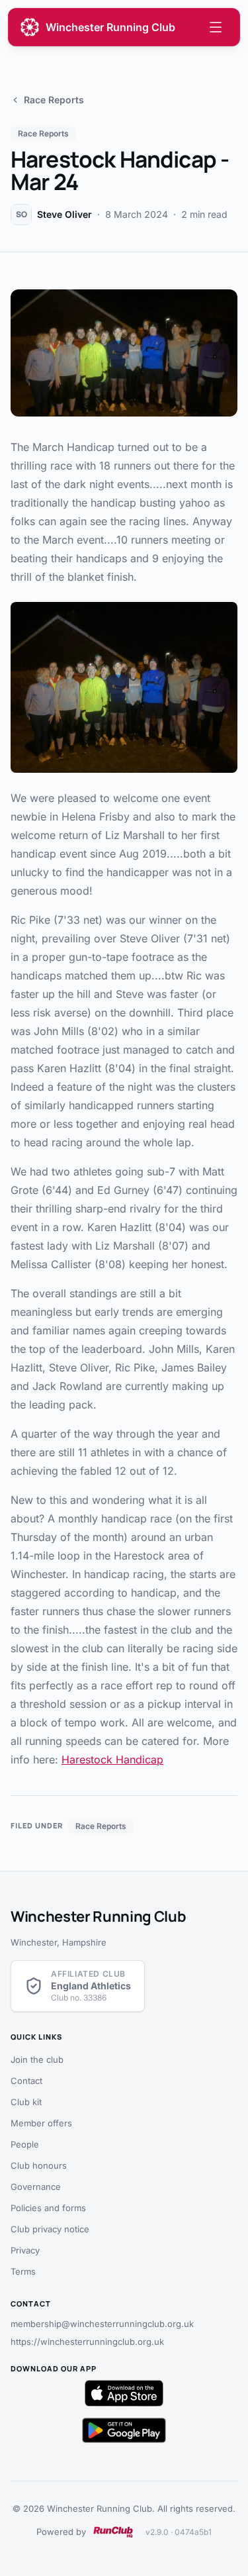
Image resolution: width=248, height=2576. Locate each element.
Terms (23, 2271)
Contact (26, 2081)
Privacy (25, 2250)
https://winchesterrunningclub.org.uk (87, 2342)
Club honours (39, 2165)
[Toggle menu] (216, 27)
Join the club (37, 2059)
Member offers (41, 2123)
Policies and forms (48, 2208)
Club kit (26, 2102)
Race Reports (54, 100)
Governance (36, 2187)
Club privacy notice (50, 2229)
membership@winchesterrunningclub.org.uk (102, 2324)
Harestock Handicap (112, 1759)
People (25, 2144)
